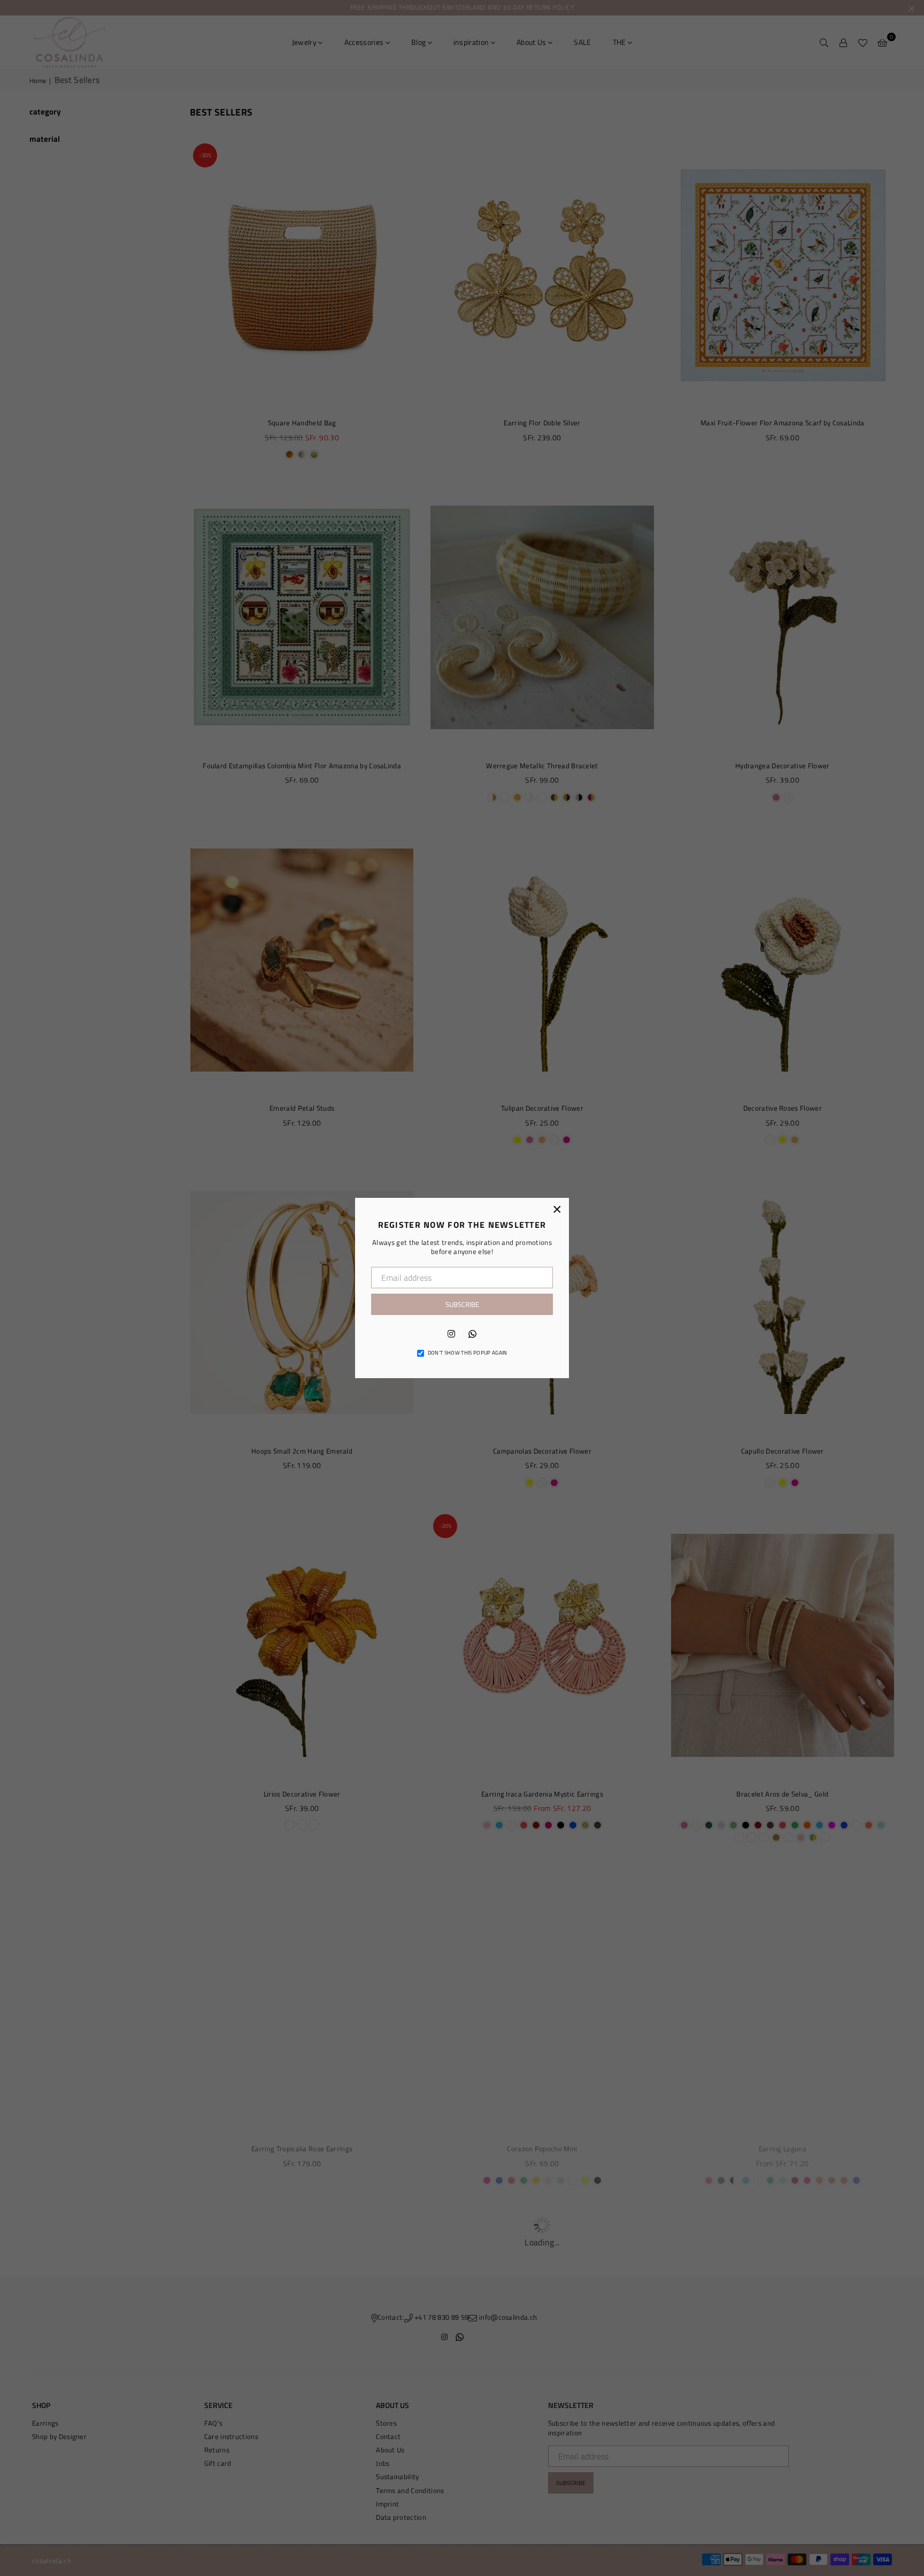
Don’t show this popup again (468, 1353)
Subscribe (462, 1304)
